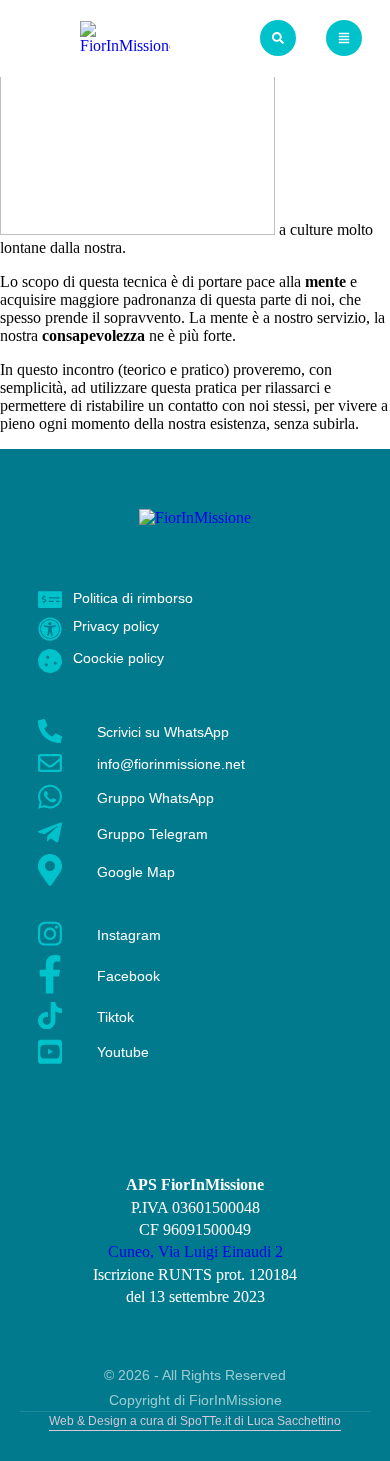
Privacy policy (116, 626)
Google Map (136, 872)
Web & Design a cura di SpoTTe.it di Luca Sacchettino (195, 1421)
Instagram (129, 935)
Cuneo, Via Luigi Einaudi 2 (195, 1251)
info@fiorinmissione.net (171, 764)
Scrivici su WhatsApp (163, 732)
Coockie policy (118, 658)
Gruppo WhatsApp (155, 798)
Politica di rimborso (133, 598)
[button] (278, 38)
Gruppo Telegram (152, 834)
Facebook (128, 976)
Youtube (123, 1052)
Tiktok (115, 1017)
